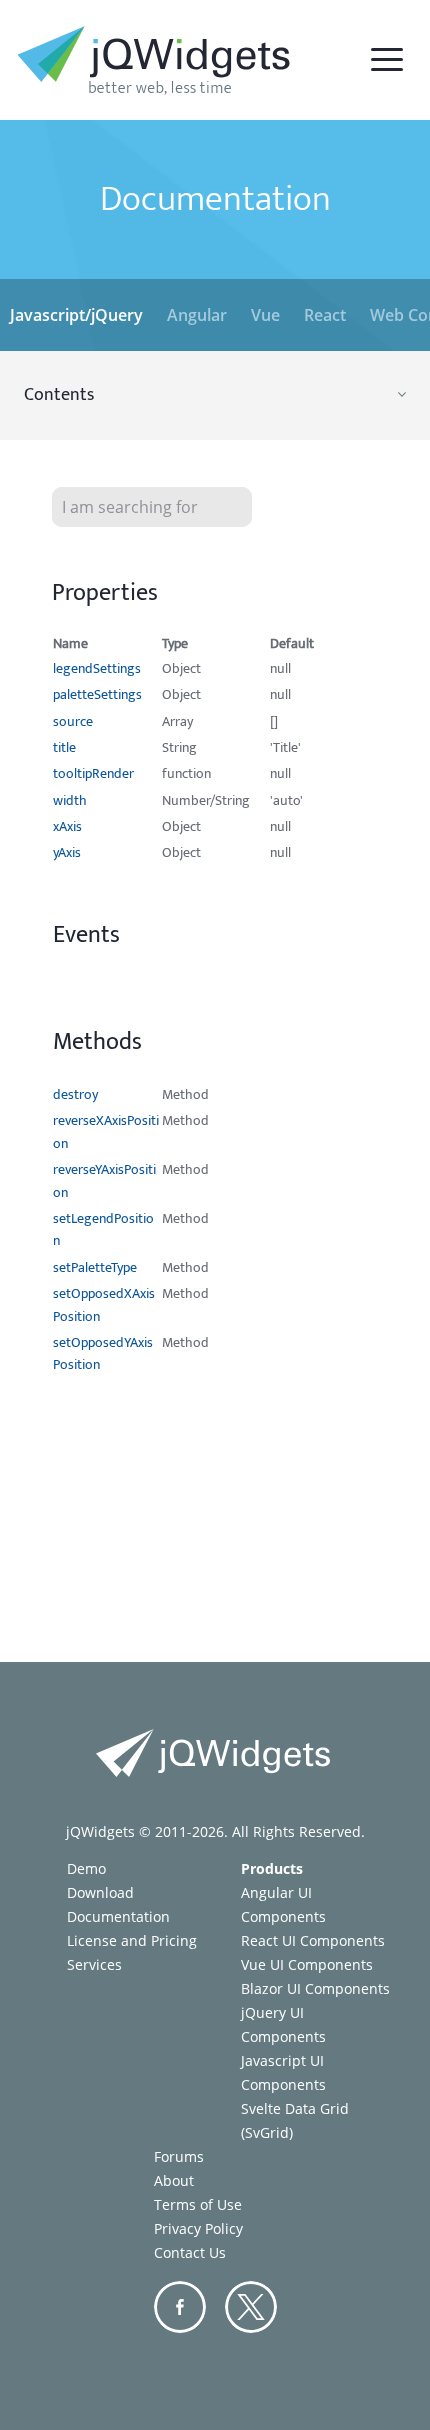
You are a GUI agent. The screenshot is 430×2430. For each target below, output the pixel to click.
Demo (86, 1868)
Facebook (180, 2307)
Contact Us (190, 2252)
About (174, 2180)
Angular (197, 315)
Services (94, 1964)
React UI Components (313, 1940)
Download (100, 1892)
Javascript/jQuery (76, 315)
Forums (179, 2156)
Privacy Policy (198, 2228)
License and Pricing (132, 1940)
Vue (265, 315)
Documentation (118, 1916)
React (325, 315)
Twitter (251, 2307)
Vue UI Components (307, 1964)
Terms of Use (198, 2204)
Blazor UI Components (315, 1988)
